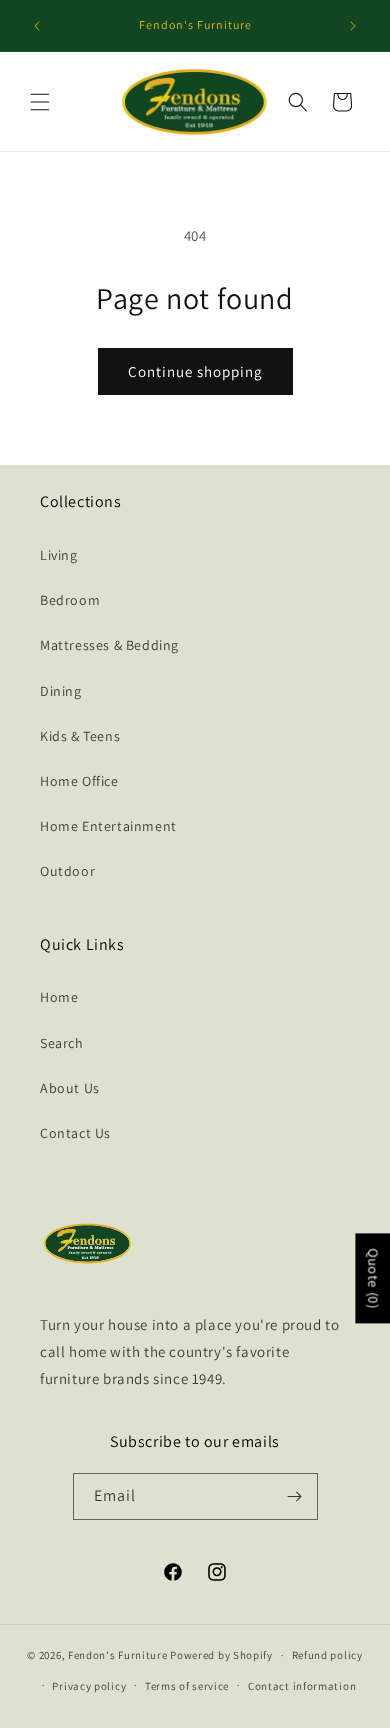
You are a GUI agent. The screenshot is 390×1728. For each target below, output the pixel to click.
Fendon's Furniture (118, 1655)
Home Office (79, 781)
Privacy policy (89, 1686)
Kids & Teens (80, 736)
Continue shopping (195, 371)
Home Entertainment (108, 826)
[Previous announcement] (37, 26)
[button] (40, 102)
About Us (70, 1088)
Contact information (302, 1686)
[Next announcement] (353, 26)
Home (59, 997)
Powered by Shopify (221, 1655)
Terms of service (187, 1686)
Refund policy (327, 1655)
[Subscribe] (295, 1496)
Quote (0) (373, 1278)
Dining (61, 691)
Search (62, 1043)
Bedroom (70, 600)
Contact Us (75, 1133)
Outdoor (67, 871)
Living (59, 555)
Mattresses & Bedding (109, 645)
